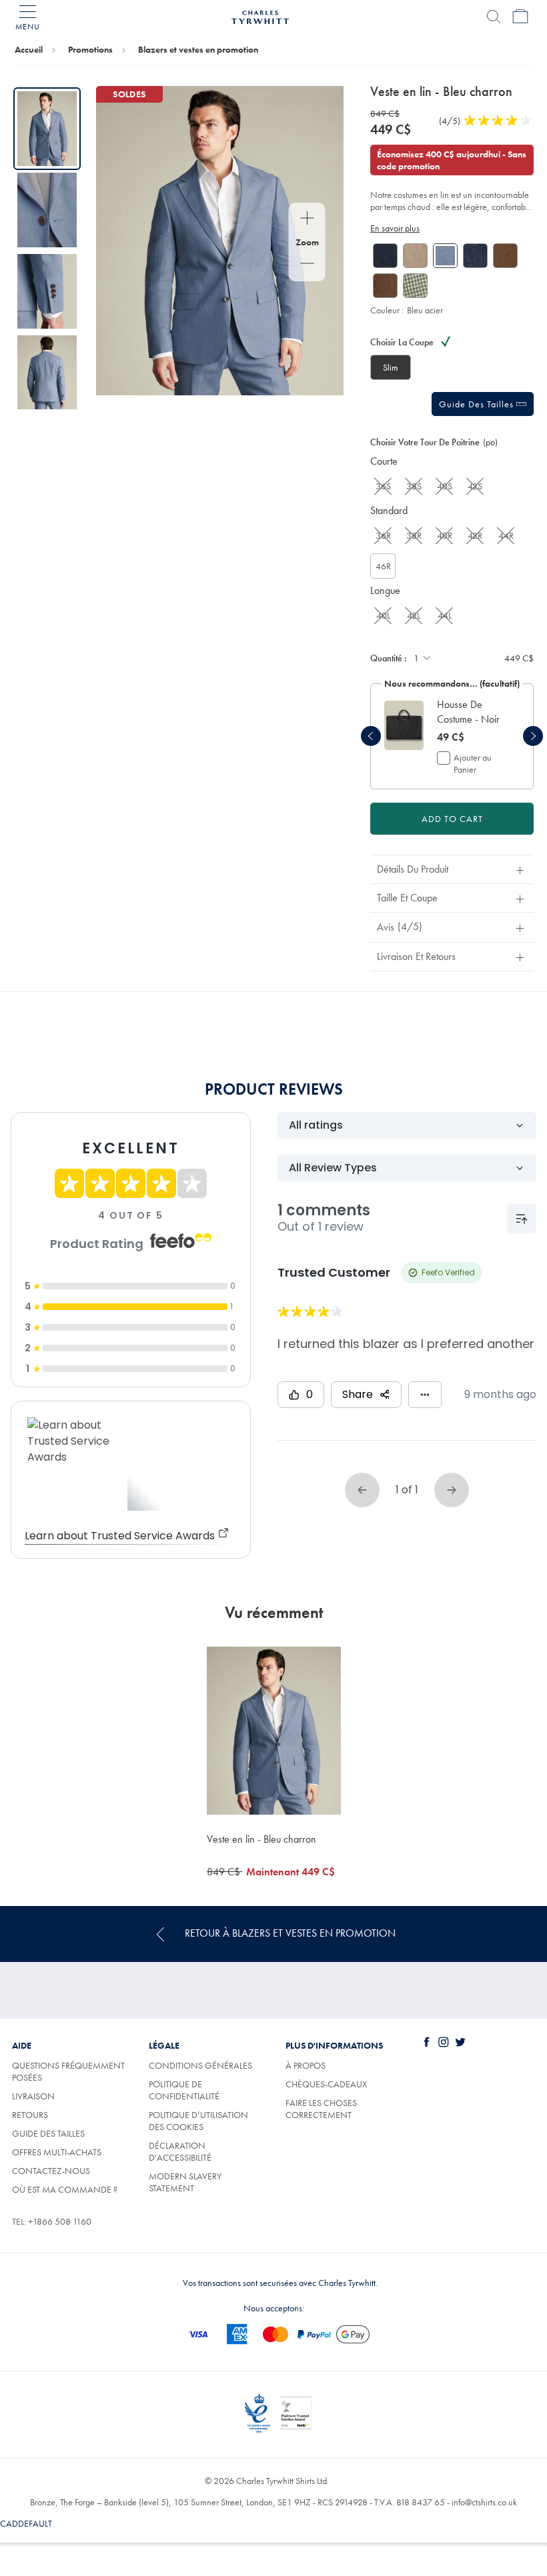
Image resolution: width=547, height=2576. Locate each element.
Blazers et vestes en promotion (198, 49)
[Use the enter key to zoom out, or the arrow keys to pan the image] (307, 265)
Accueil (29, 49)
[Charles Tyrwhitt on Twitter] (463, 2042)
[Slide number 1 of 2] (404, 725)
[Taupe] (415, 256)
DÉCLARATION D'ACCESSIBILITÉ (180, 2151)
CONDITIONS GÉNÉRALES (200, 2065)
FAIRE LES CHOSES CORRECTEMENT (321, 2109)
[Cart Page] (520, 17)
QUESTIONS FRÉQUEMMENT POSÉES (68, 2071)
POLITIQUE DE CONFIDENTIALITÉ (184, 2090)
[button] (472, 712)
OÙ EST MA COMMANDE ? (65, 2189)
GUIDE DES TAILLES (48, 2133)
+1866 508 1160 (60, 2221)
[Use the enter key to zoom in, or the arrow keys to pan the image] (307, 219)
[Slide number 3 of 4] (47, 291)
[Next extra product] (533, 736)
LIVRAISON (33, 2096)
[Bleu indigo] (475, 256)
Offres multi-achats (57, 2152)
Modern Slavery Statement (185, 2182)
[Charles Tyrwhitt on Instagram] (446, 2042)
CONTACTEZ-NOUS (51, 2171)
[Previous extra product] (371, 736)
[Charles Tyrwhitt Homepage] (260, 15)
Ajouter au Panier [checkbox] (473, 763)
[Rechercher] (494, 17)
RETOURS (30, 2115)
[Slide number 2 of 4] (47, 210)
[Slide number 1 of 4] (47, 129)
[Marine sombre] (385, 256)
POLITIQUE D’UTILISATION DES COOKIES (198, 2121)
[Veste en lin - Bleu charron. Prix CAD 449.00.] (274, 1730)
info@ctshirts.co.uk (484, 2502)
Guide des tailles (478, 404)
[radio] (391, 367)
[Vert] (415, 286)
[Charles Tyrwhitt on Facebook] (430, 2042)
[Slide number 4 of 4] (47, 373)
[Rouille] (505, 256)
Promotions (90, 49)
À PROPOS (306, 2065)
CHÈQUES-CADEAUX (326, 2084)
